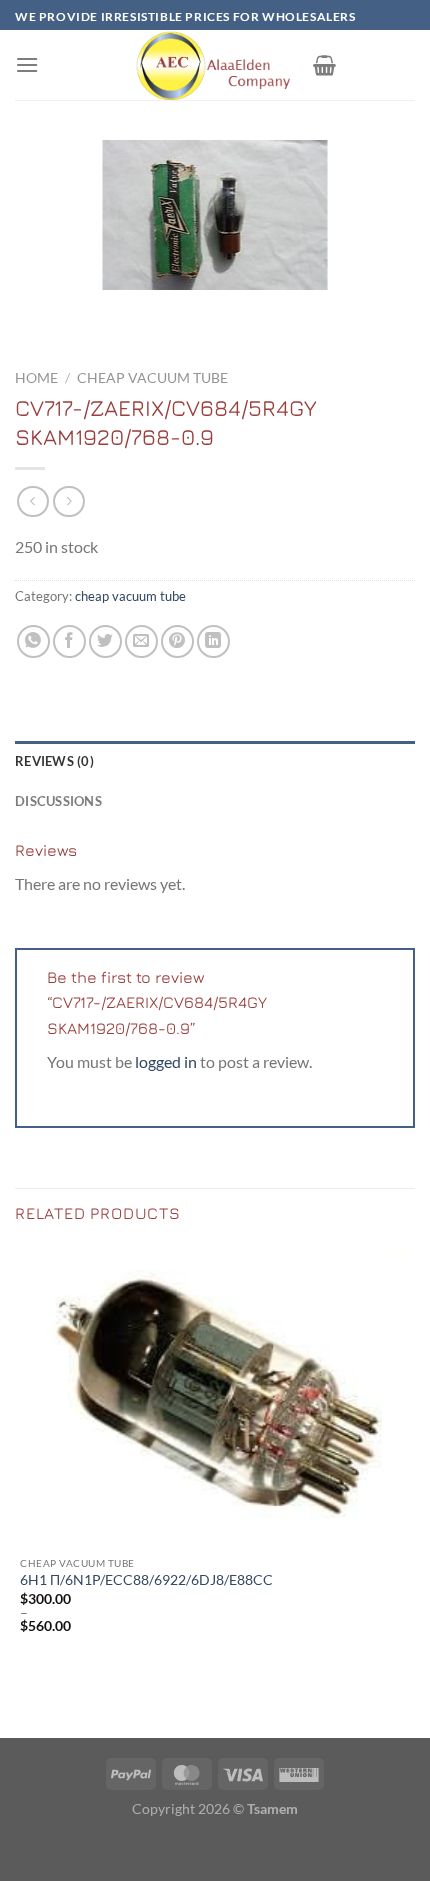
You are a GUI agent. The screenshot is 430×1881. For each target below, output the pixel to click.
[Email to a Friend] (141, 641)
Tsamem (272, 1808)
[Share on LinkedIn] (213, 641)
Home (36, 378)
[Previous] (34, 309)
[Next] (89, 309)
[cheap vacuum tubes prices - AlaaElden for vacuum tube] (215, 65)
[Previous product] (68, 501)
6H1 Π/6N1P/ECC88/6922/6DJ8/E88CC (146, 1580)
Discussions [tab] (58, 801)
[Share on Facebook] (69, 641)
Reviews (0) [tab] (54, 761)
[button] (27, 64)
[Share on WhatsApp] (33, 641)
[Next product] (32, 501)
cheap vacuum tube (152, 378)
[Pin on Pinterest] (177, 641)
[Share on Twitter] (105, 641)
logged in (166, 1061)
